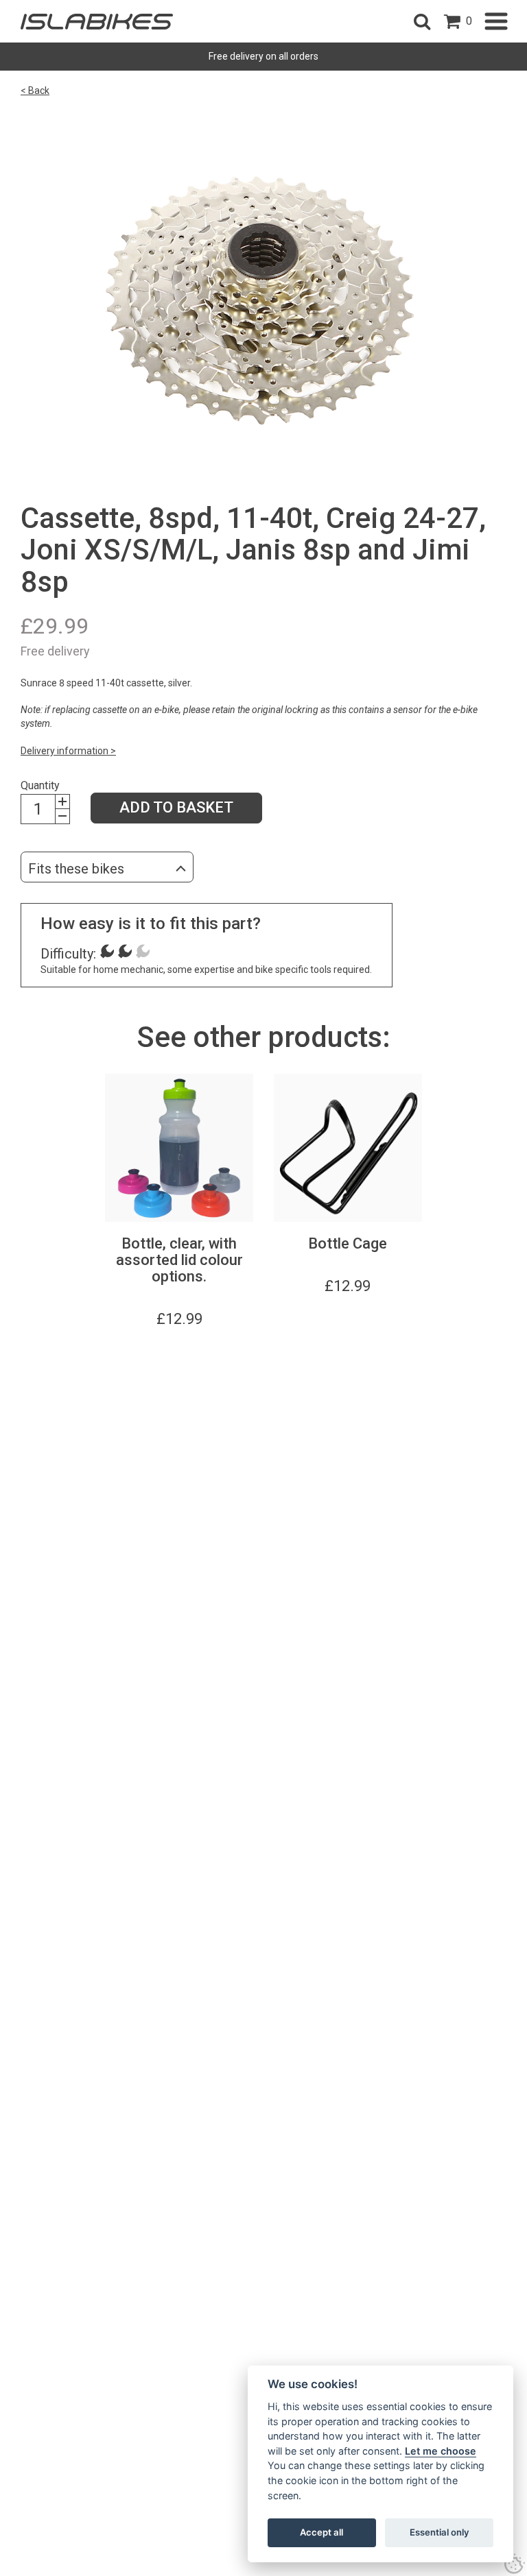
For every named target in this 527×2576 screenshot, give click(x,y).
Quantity (40, 785)
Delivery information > (68, 751)
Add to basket (176, 807)
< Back (35, 91)
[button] (422, 21)
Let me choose (441, 2451)
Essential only (440, 2532)
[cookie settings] (515, 2564)
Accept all (321, 2532)
